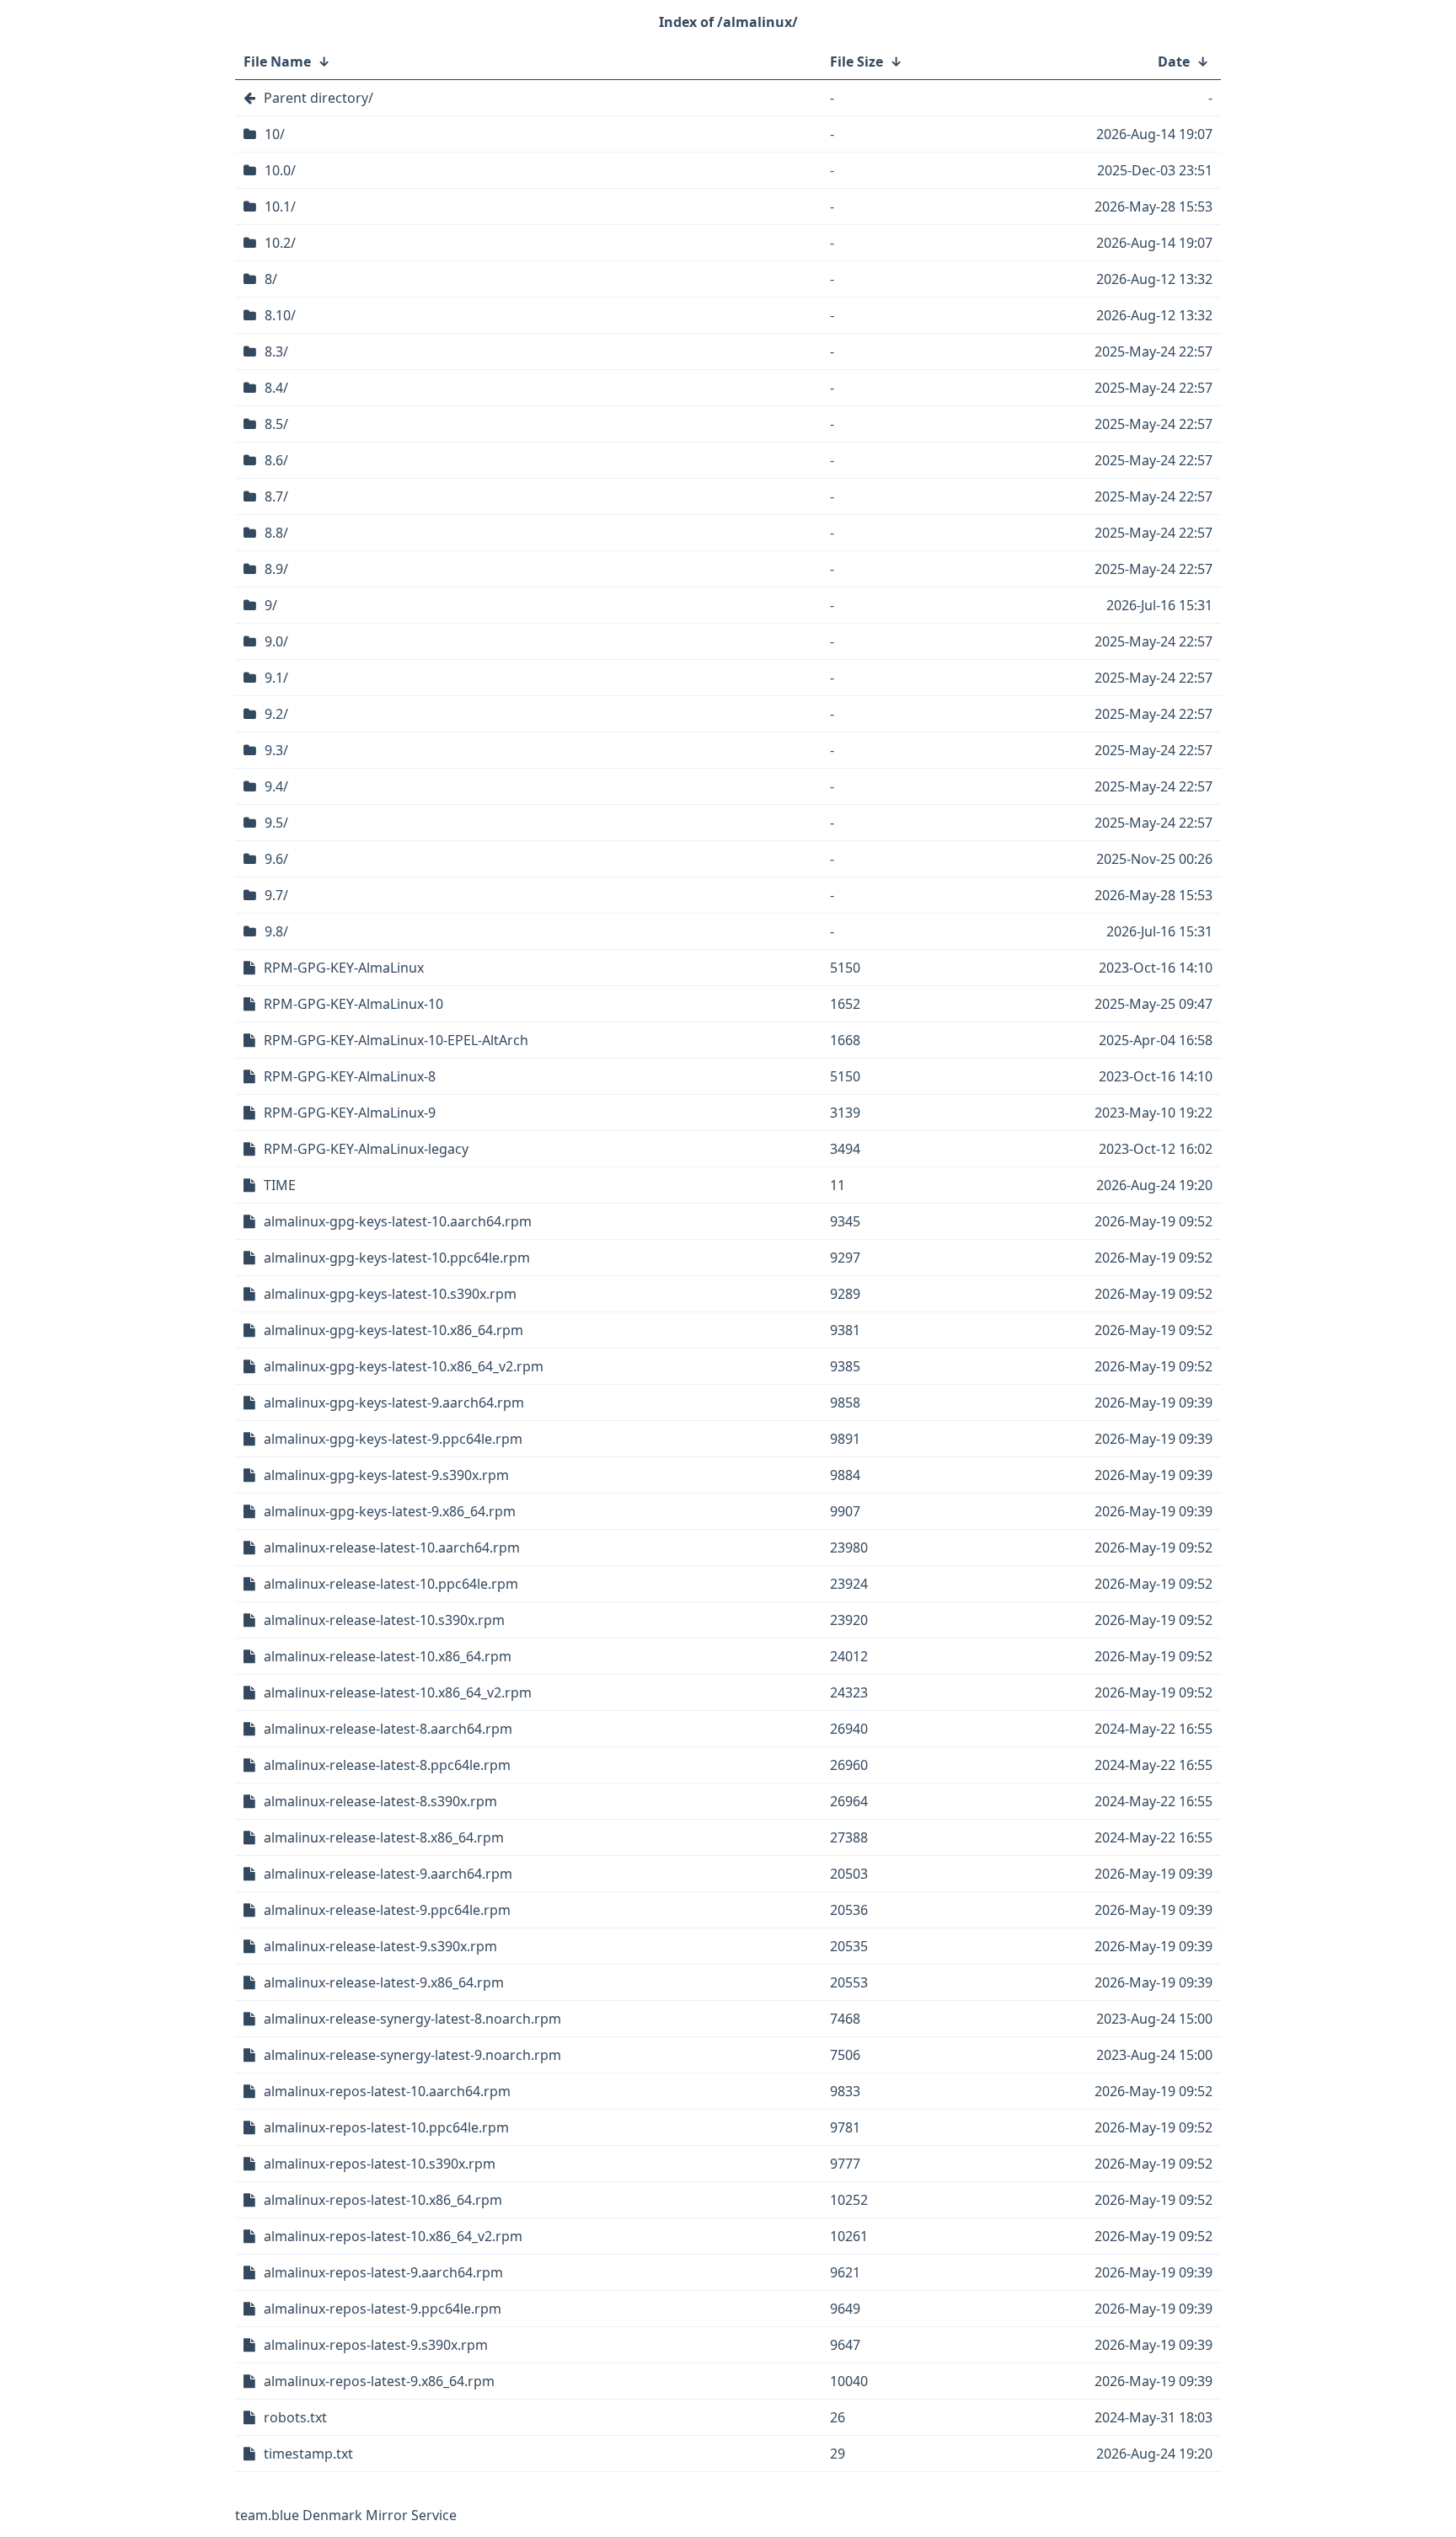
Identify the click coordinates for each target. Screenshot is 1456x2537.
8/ (271, 279)
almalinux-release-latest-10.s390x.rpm (384, 1620)
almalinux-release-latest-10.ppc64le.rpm (391, 1584)
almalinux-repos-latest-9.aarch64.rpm (383, 2272)
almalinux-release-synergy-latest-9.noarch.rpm (412, 2055)
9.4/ (276, 786)
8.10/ (280, 315)
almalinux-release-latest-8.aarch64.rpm (388, 1729)
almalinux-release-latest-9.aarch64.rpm (388, 1874)
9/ (271, 605)
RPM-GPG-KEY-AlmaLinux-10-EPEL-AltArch (396, 1040)
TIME (280, 1185)
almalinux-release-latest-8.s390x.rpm (380, 1801)
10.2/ (280, 243)
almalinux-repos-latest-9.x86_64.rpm (379, 2381)
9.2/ (276, 714)
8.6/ (276, 460)
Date (1174, 62)
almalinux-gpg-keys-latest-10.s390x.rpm (390, 1294)
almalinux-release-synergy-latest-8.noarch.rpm (412, 2019)
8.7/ (276, 496)
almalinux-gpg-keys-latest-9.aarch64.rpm (394, 1403)
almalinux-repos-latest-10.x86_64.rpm (383, 2200)
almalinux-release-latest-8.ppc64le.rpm (387, 1765)
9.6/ (276, 859)
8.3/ (276, 351)
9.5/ (276, 823)
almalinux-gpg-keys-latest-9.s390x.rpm (386, 1475)
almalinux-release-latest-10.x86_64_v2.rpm (398, 1692)
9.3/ (276, 750)
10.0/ (280, 170)
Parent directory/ (318, 98)
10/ (275, 134)
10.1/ (280, 206)
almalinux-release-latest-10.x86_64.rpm (388, 1656)
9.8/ (276, 931)
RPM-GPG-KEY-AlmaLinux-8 (350, 1076)
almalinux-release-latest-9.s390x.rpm (380, 1946)
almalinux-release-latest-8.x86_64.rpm (384, 1837)
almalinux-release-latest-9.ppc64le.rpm (387, 1910)
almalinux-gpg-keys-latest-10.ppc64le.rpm (397, 1258)
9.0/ (276, 641)
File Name (277, 62)
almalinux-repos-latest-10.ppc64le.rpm (386, 2127)
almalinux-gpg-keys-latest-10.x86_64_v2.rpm (404, 1366)
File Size (856, 62)
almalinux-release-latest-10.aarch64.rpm (392, 1547)
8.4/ (276, 388)
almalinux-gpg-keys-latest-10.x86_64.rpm (393, 1330)
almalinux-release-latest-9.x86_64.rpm (384, 1982)
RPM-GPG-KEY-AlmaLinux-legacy (366, 1149)
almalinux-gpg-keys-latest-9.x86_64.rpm (390, 1511)
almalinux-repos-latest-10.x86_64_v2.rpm (393, 2236)
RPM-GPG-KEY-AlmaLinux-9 (350, 1113)
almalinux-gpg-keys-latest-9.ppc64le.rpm (393, 1439)
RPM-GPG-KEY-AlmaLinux (344, 968)
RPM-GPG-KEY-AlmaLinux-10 (353, 1004)
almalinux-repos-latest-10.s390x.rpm (380, 2164)
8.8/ (276, 533)
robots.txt (295, 2417)
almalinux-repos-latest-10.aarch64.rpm (387, 2091)
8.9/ (276, 569)
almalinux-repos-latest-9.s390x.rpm (376, 2345)
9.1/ (276, 678)
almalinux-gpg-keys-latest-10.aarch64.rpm (398, 1221)
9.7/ (276, 895)
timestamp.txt (308, 2454)
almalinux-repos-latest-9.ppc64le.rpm (383, 2309)
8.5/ (276, 424)
